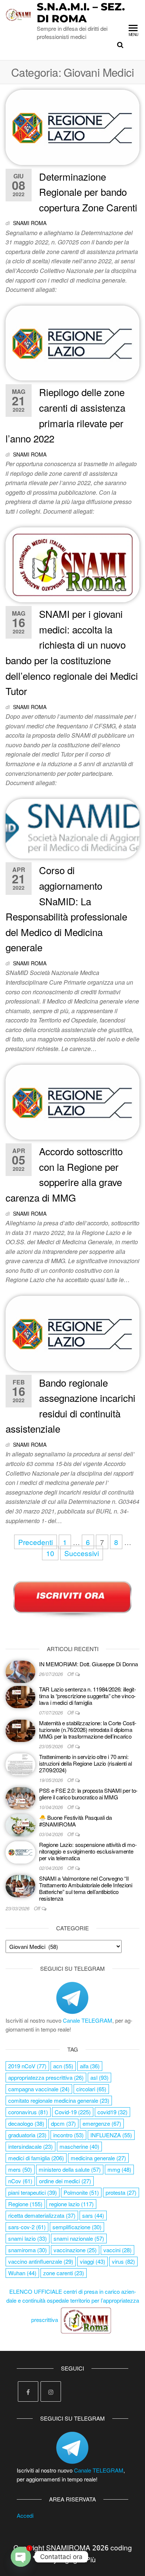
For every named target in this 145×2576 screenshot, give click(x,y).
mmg (119, 2169)
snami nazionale (79, 2238)
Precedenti (36, 1542)
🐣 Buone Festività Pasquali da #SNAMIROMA (75, 1821)
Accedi (25, 2515)
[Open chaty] (21, 2557)
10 (50, 1553)
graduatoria (27, 2135)
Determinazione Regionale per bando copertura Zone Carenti (88, 192)
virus (123, 2261)
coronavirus (28, 2112)
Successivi (82, 1553)
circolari (91, 2089)
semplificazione (77, 2227)
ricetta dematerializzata (42, 2215)
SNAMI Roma (30, 223)
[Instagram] (51, 2391)
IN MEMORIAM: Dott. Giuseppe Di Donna (88, 1664)
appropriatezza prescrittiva (46, 2077)
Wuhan (22, 2273)
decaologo (26, 2123)
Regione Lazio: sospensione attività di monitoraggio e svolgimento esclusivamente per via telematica (88, 1851)
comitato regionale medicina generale (59, 2100)
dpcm (63, 2123)
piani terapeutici (33, 2192)
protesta (121, 2192)
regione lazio (71, 2204)
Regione (25, 2204)
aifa (90, 2066)
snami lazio (28, 2238)
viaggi (93, 2261)
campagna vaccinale (39, 2089)
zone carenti (64, 2273)
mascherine (79, 2146)
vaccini (117, 2250)
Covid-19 (73, 2112)
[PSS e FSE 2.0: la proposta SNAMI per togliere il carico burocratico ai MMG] (20, 1797)
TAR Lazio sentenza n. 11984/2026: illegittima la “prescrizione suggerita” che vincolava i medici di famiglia (88, 1696)
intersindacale (30, 2146)
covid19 (112, 2112)
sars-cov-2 (27, 2227)
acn (63, 2066)
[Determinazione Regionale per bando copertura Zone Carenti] (72, 126)
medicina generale (98, 2158)
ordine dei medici (65, 2181)
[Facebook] (28, 2391)
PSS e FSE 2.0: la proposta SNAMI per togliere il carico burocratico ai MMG (88, 1794)
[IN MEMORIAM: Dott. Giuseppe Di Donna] (20, 1671)
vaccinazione (75, 2250)
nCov (20, 2181)
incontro (68, 2135)
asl (99, 2077)
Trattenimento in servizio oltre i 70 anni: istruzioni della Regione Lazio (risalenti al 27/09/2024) (86, 1763)
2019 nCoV (27, 2066)
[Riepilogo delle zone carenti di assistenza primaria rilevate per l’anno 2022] (72, 342)
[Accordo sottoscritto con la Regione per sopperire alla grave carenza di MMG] (72, 1101)
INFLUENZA (111, 2135)
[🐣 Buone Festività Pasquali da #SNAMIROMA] (20, 1824)
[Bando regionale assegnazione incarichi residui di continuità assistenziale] (72, 1332)
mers (20, 2169)
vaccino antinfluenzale (41, 2261)
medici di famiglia (36, 2158)
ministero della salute (70, 2169)
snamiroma (28, 2250)
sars (93, 2215)
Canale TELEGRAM (88, 2020)
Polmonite (81, 2192)
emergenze (102, 2123)
